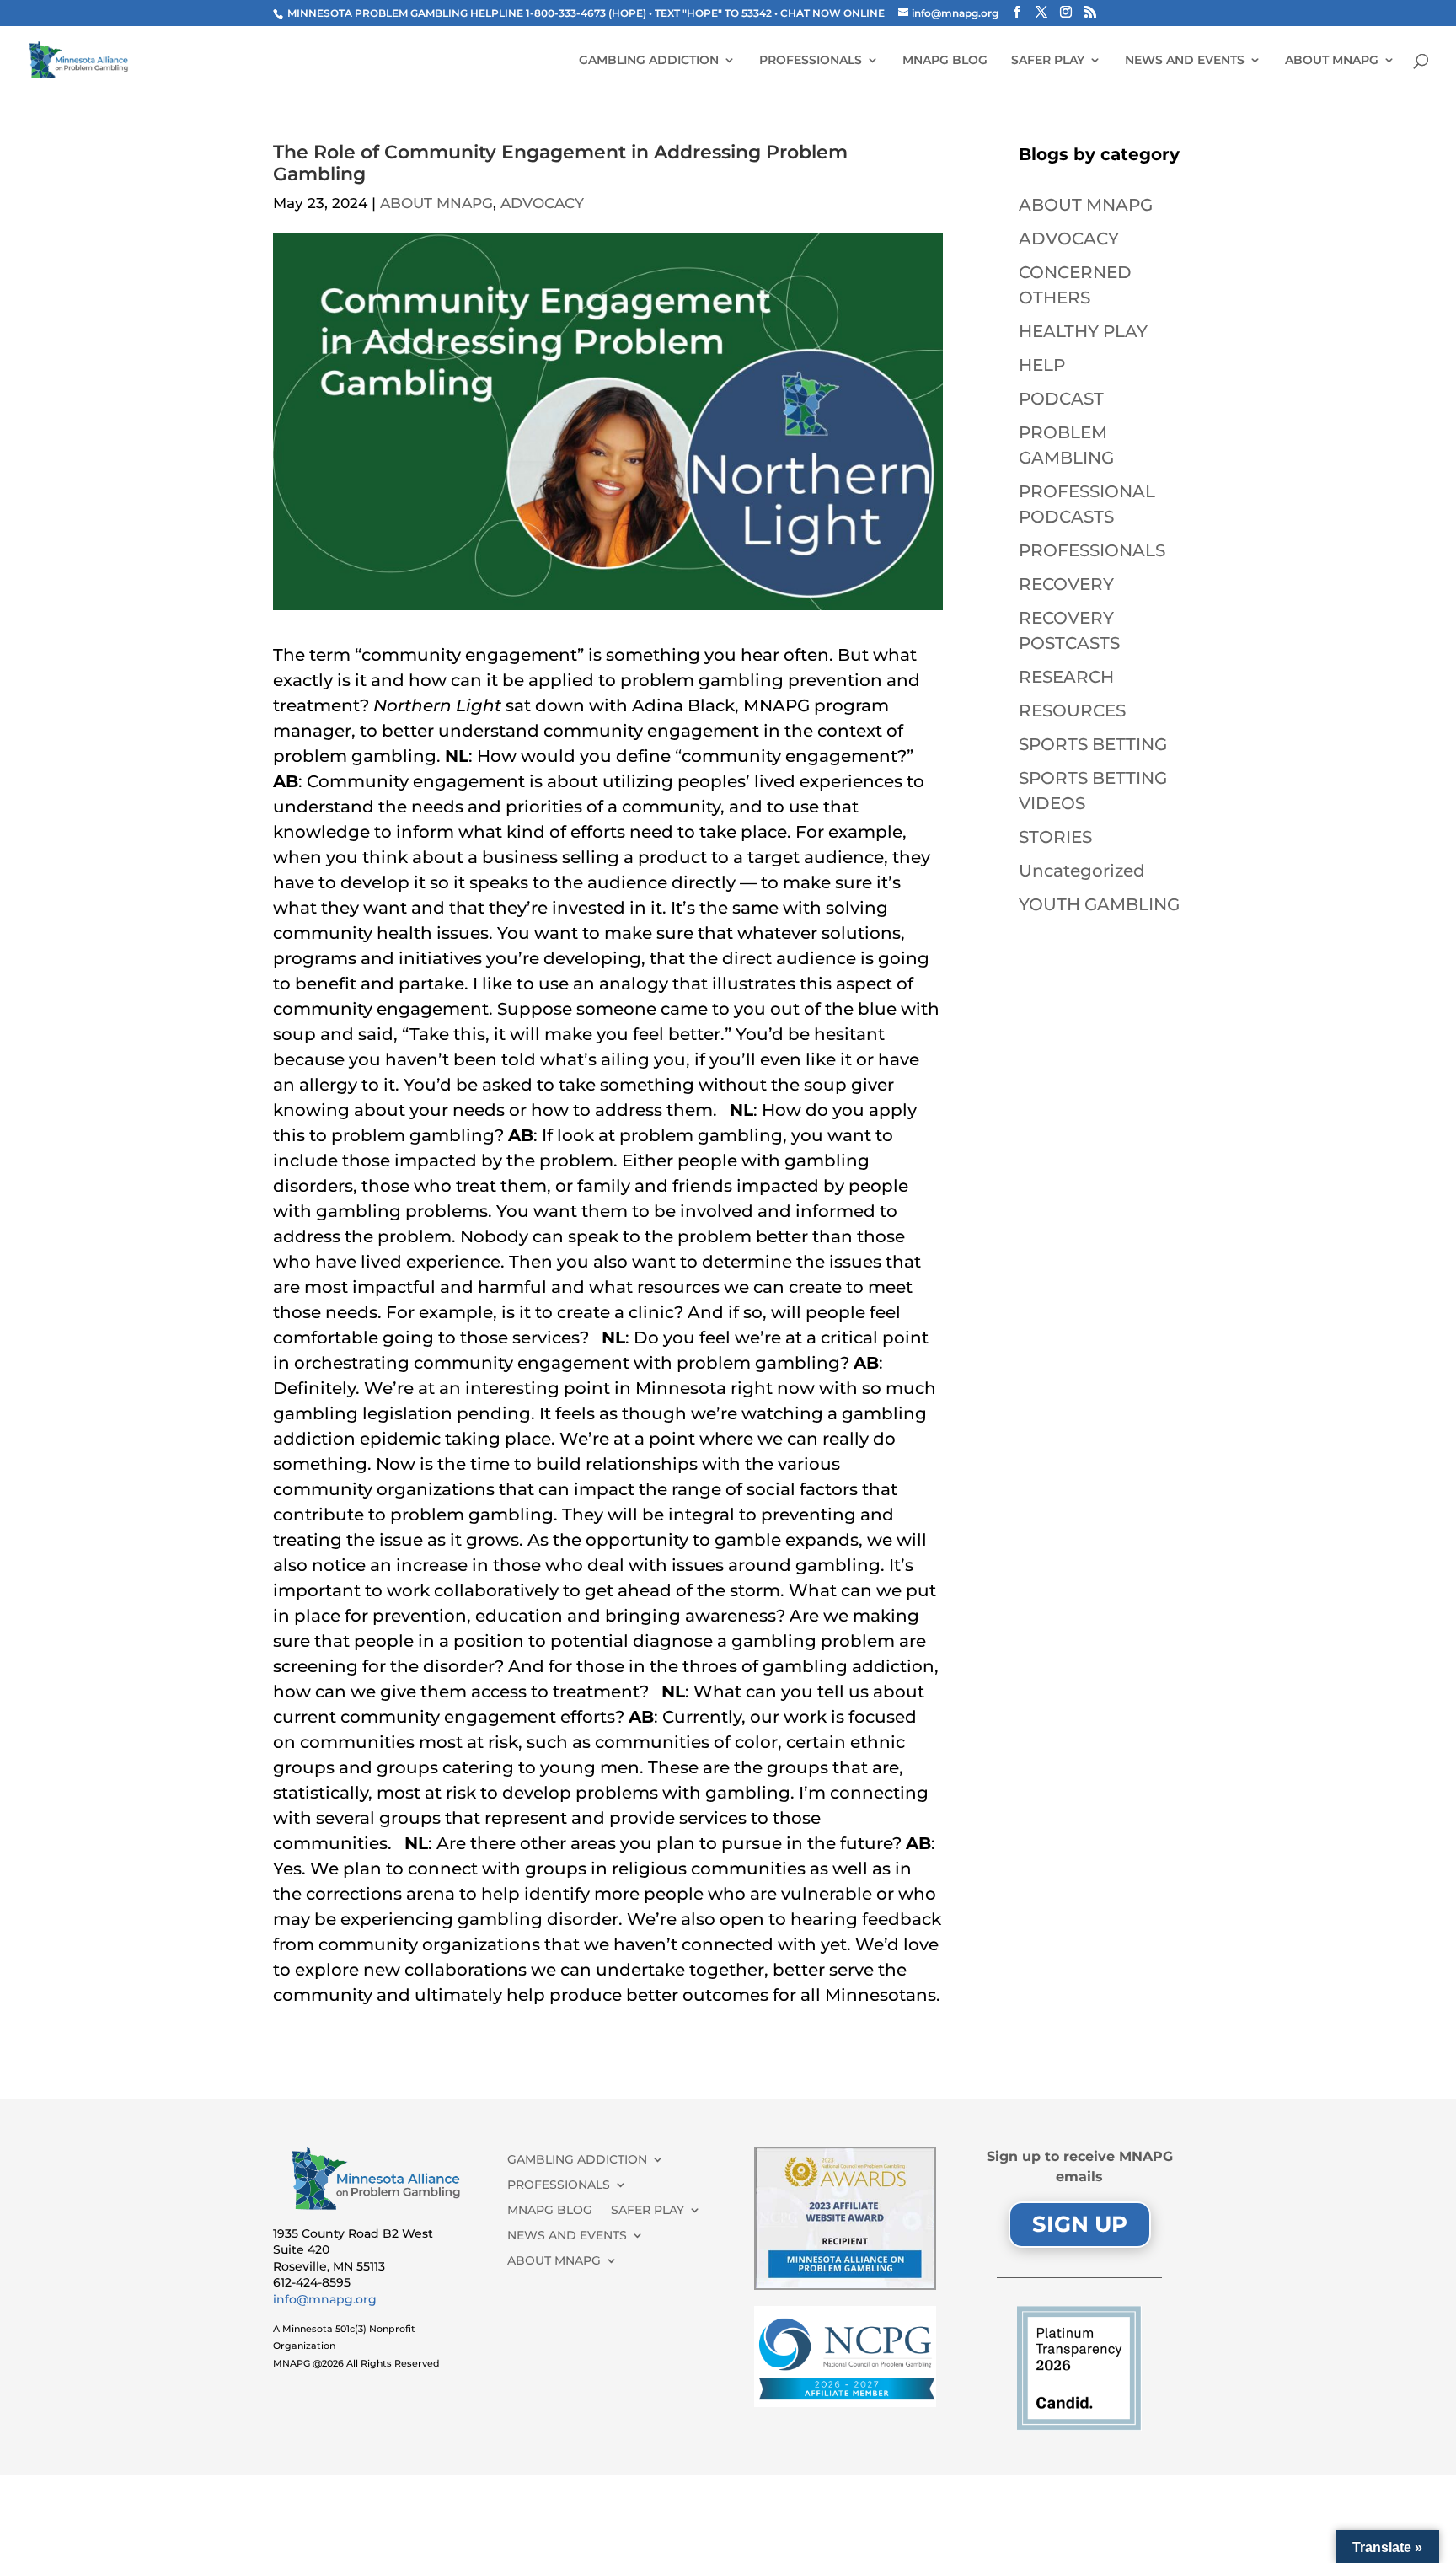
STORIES (1055, 837)
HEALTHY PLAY (1083, 331)
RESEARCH (1066, 677)
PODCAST (1061, 399)
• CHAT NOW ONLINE (831, 13)
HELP (1042, 365)
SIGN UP (1080, 2224)
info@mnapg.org (325, 2299)
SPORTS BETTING (1093, 744)
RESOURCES (1072, 710)
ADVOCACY (542, 203)
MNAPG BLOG (945, 61)
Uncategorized (1082, 871)
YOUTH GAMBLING (1099, 904)
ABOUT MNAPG (1332, 61)
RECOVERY (1066, 584)
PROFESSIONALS (811, 61)
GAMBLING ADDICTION (649, 61)
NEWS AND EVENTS (1185, 61)
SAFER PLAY (1048, 61)
